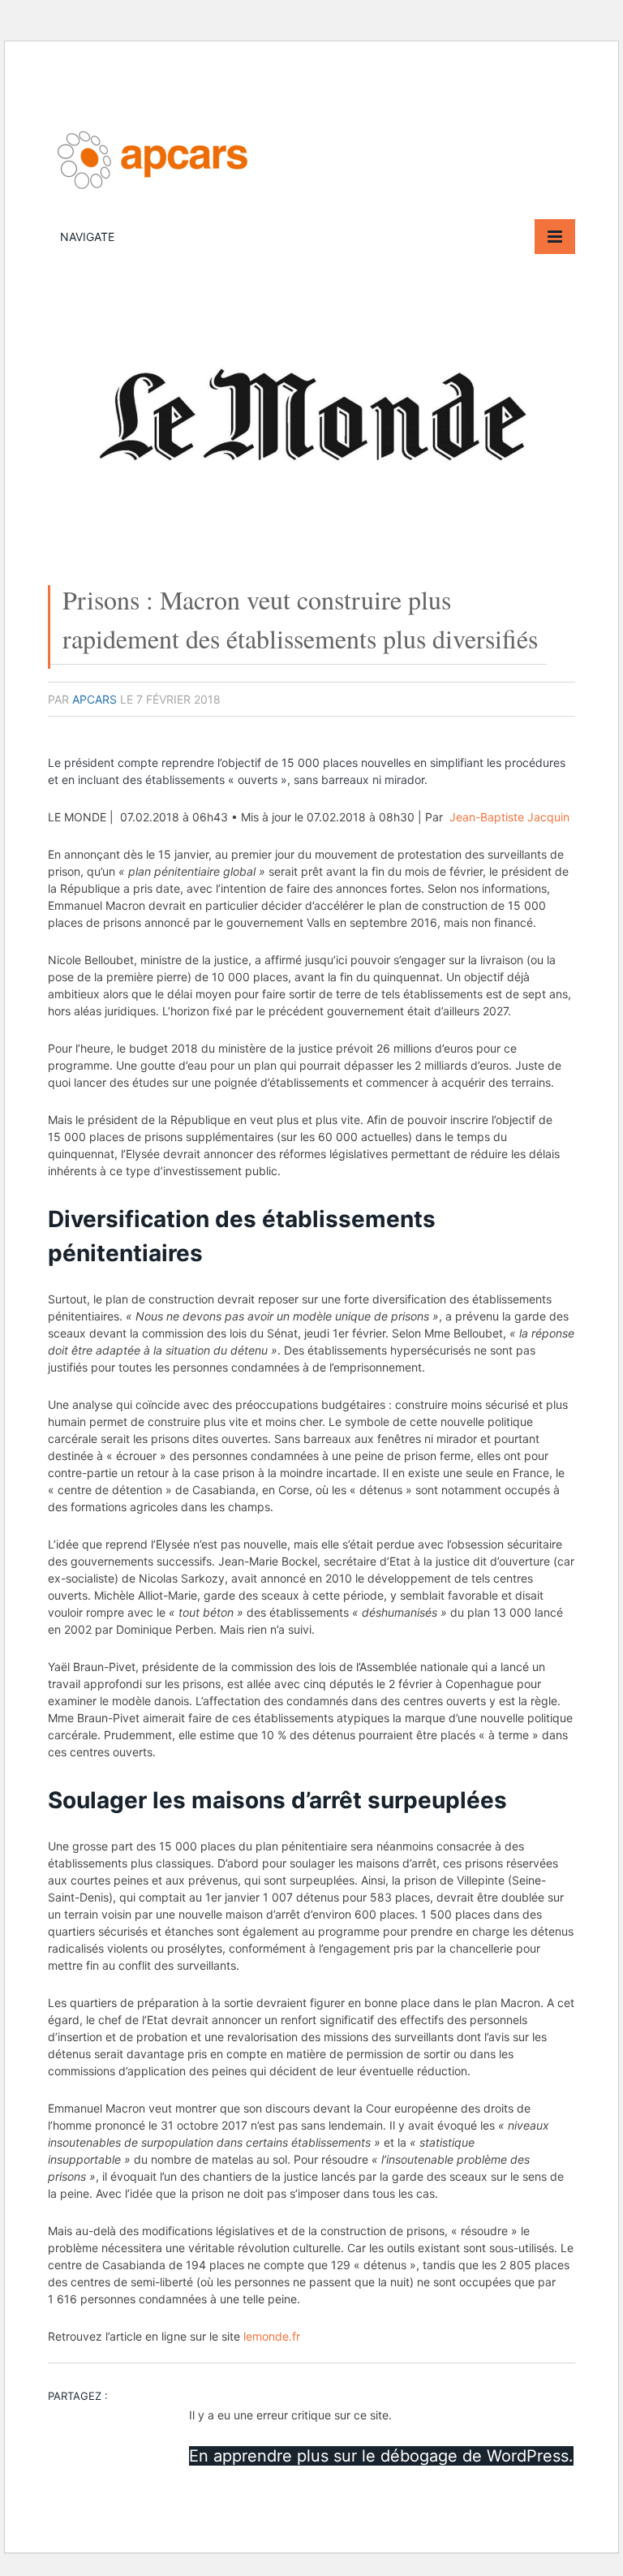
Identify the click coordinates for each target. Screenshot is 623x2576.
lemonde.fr (272, 2336)
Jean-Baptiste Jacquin (509, 817)
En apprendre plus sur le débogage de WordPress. (381, 2456)
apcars (95, 699)
